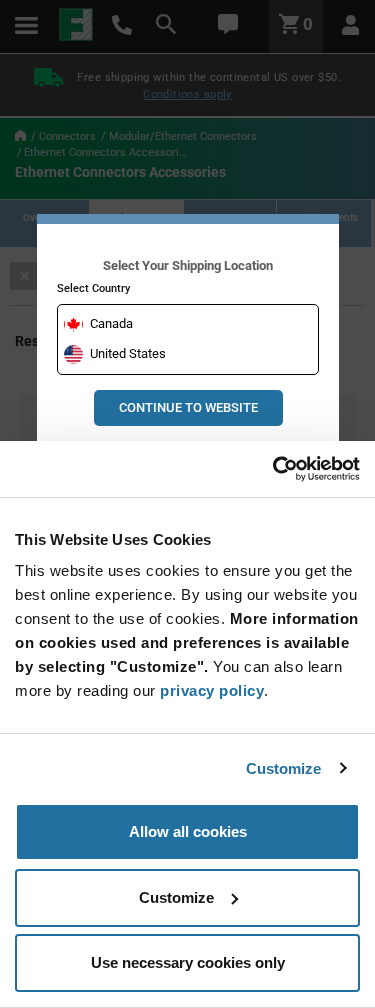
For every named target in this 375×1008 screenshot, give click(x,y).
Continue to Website (188, 407)
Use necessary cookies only (188, 962)
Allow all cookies (188, 831)
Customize (284, 768)
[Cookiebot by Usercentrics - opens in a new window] (273, 469)
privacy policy (212, 690)
